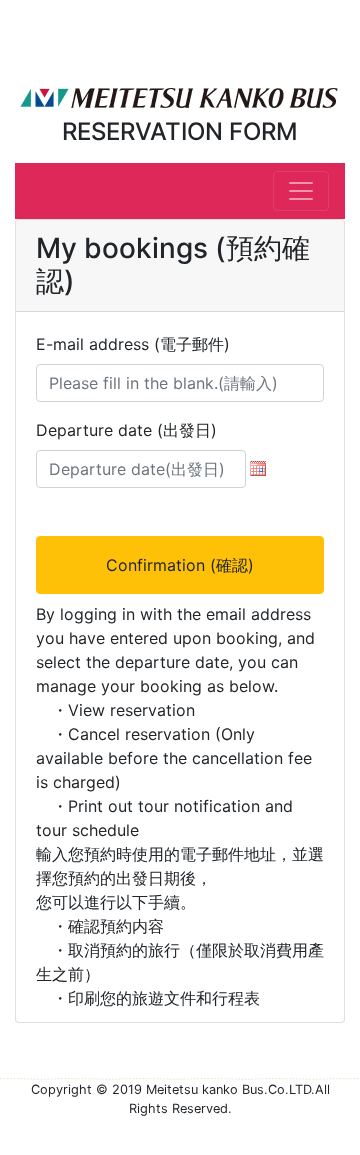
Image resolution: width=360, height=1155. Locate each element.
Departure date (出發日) (126, 430)
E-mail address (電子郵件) (133, 344)
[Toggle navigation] (301, 191)
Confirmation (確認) (180, 565)
